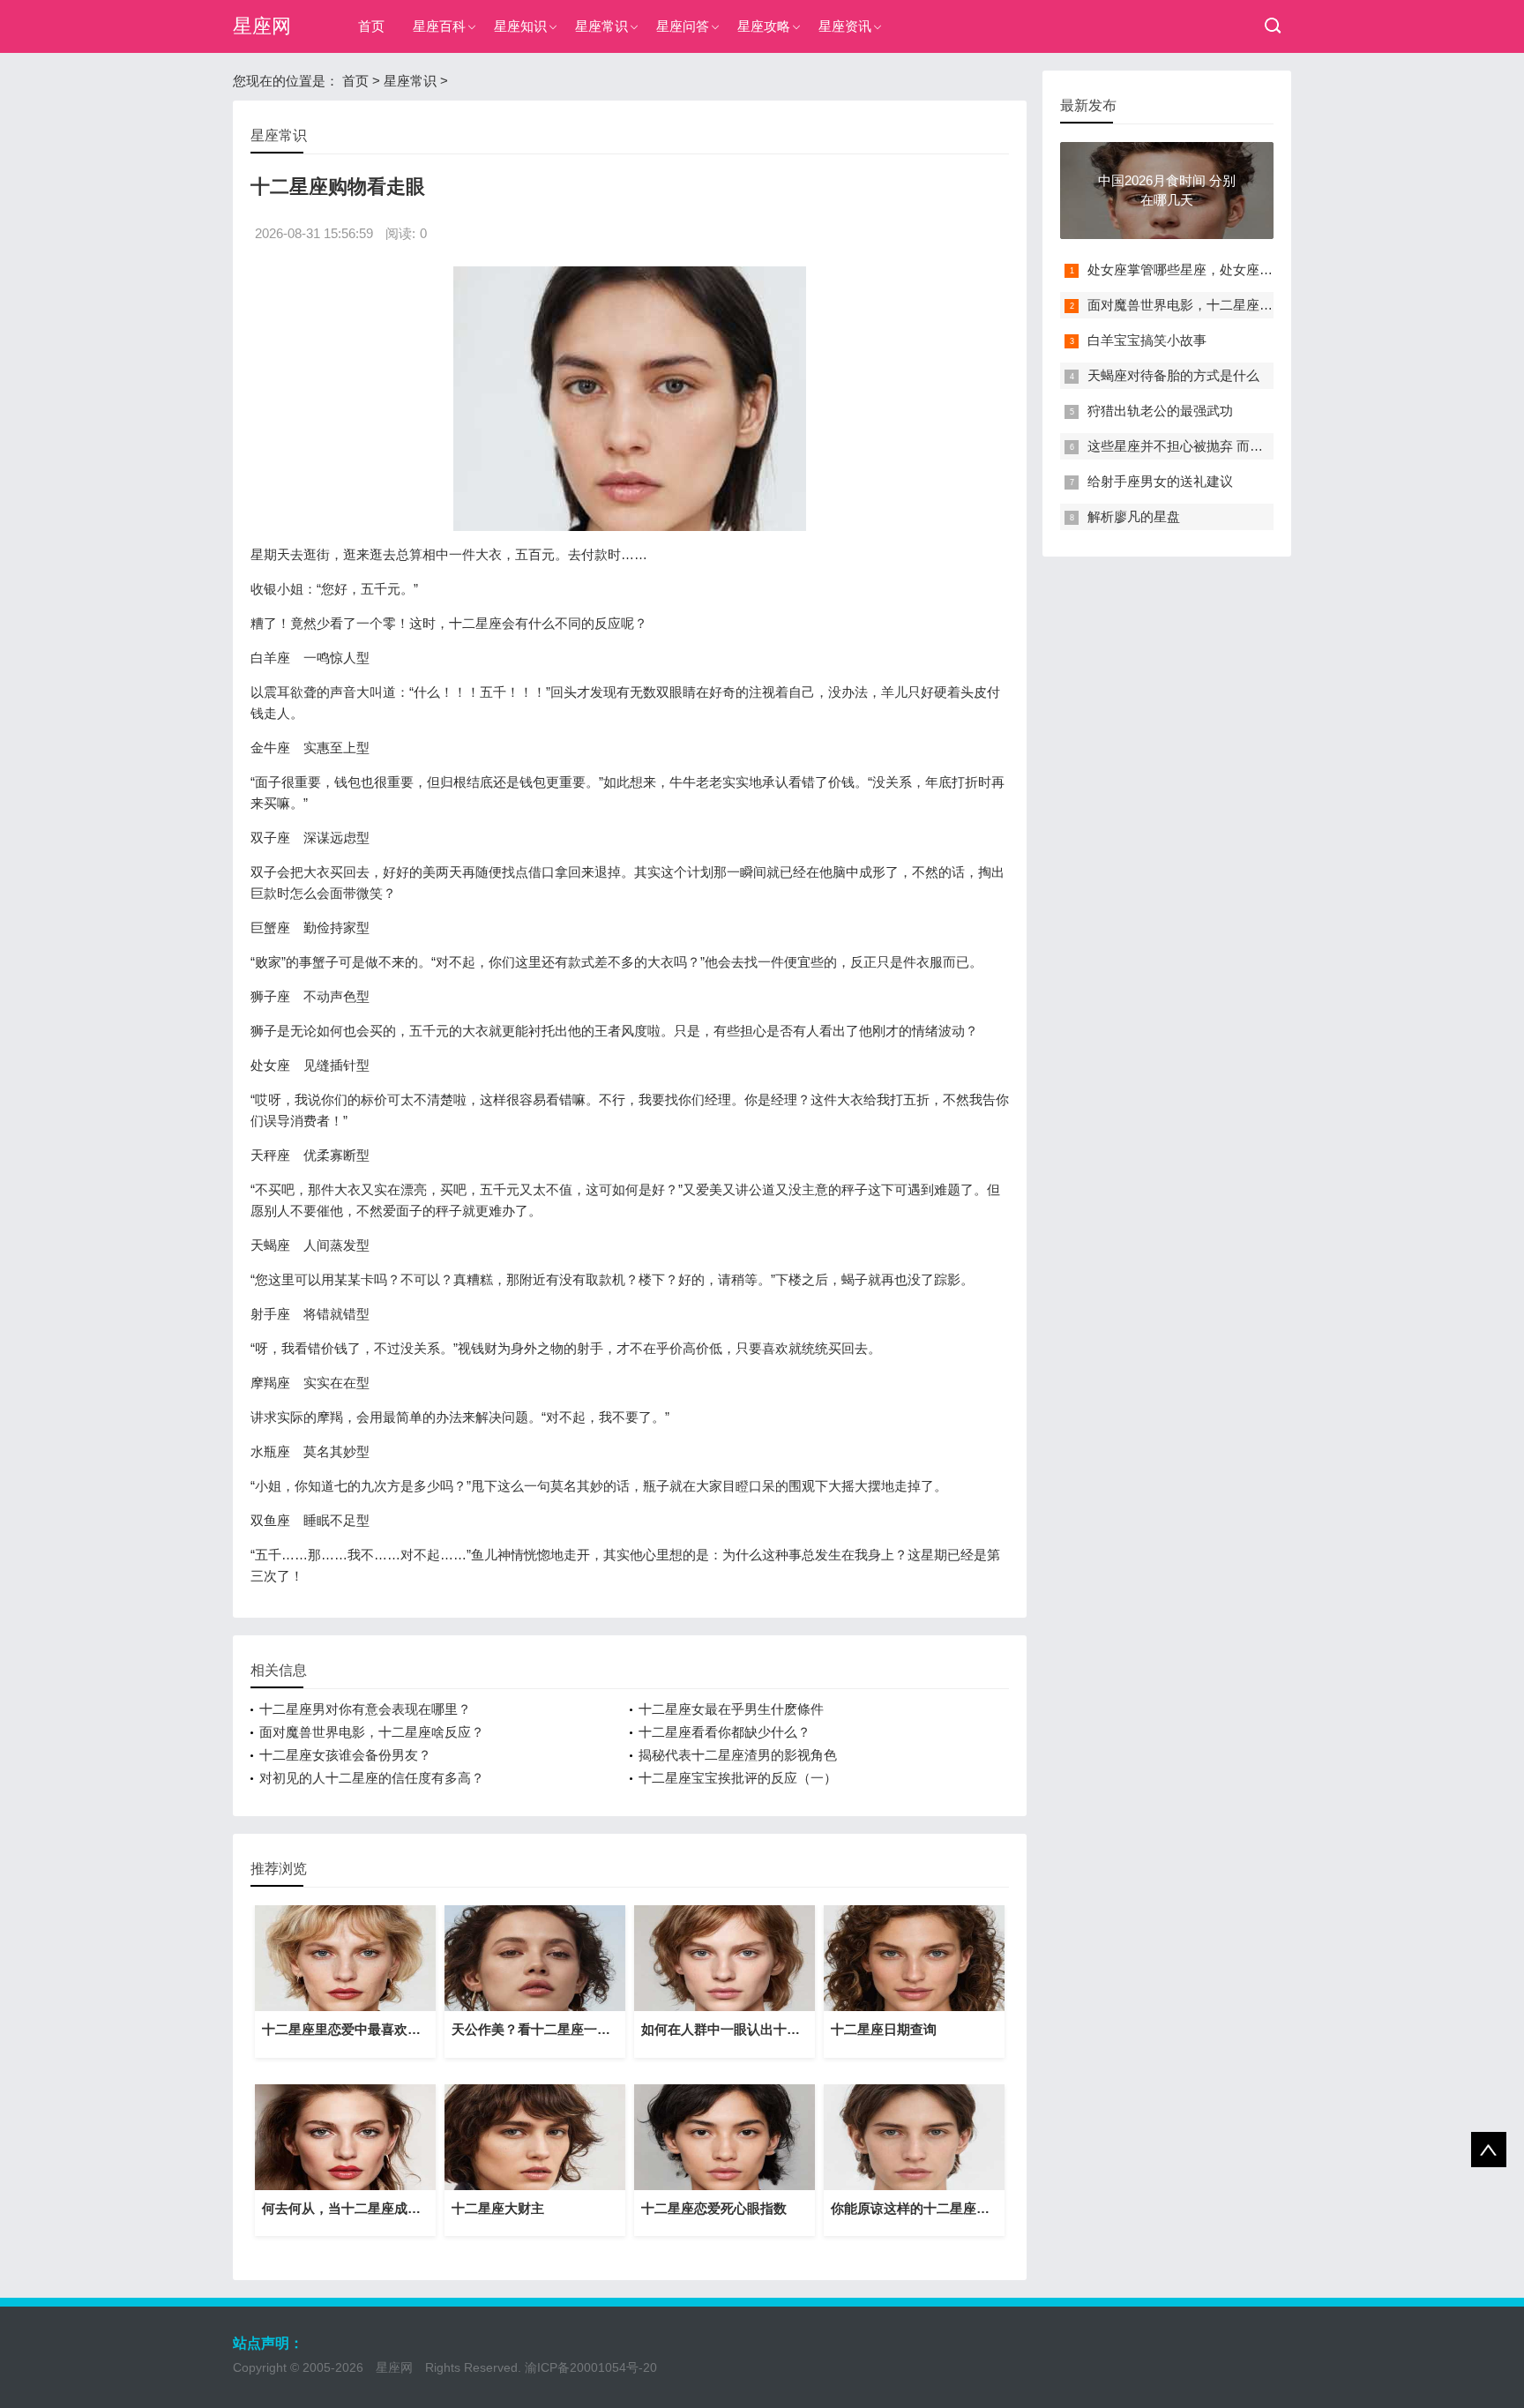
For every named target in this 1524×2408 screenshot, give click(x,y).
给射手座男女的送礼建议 (1160, 481)
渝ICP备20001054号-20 (591, 2367)
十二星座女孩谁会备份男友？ (345, 1755)
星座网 (262, 26)
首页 (371, 26)
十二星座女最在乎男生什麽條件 (731, 1709)
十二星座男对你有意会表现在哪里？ (365, 1709)
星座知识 (520, 26)
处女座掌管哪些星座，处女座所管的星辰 (1206, 269)
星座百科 (439, 26)
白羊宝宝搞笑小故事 (1147, 340)
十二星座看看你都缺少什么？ (725, 1732)
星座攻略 (764, 26)
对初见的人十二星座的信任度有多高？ (372, 1778)
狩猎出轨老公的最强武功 (1160, 411)
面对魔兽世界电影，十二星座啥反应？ (372, 1732)
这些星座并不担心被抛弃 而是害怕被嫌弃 (1208, 446)
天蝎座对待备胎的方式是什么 (1173, 375)
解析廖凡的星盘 (1134, 516)
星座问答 (683, 26)
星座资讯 (845, 26)
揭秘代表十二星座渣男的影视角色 (738, 1755)
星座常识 (601, 26)
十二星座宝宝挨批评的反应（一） (738, 1778)
